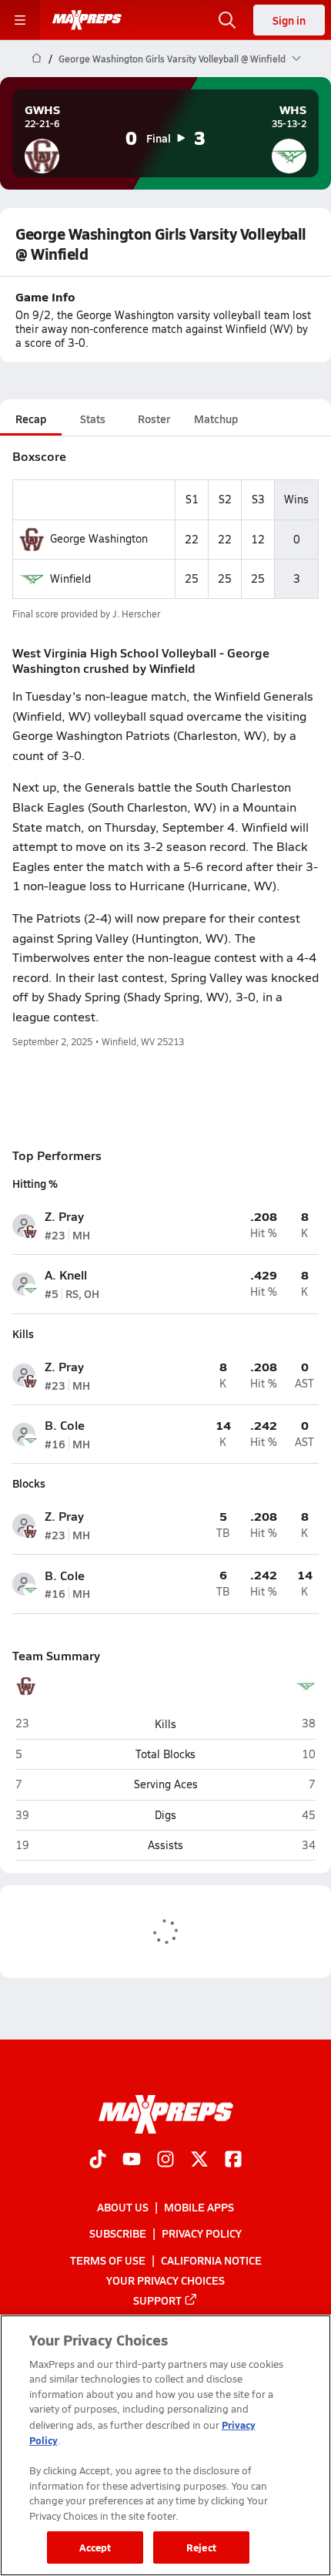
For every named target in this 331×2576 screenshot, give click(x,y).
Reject (201, 2547)
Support (157, 2300)
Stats (93, 419)
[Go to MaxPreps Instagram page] (165, 2161)
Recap (31, 419)
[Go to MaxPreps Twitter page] (199, 2161)
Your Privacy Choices (165, 2280)
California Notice (211, 2260)
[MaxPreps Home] (87, 20)
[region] (165, 2445)
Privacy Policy (202, 2234)
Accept (95, 2547)
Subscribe (118, 2234)
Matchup (216, 419)
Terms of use (108, 2260)
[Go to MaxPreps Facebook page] (233, 2161)
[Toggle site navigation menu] (20, 20)
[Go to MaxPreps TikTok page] (98, 2161)
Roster (154, 419)
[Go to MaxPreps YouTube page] (132, 2161)
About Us (123, 2208)
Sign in (289, 20)
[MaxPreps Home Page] (37, 59)
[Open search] (227, 20)
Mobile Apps (199, 2208)
